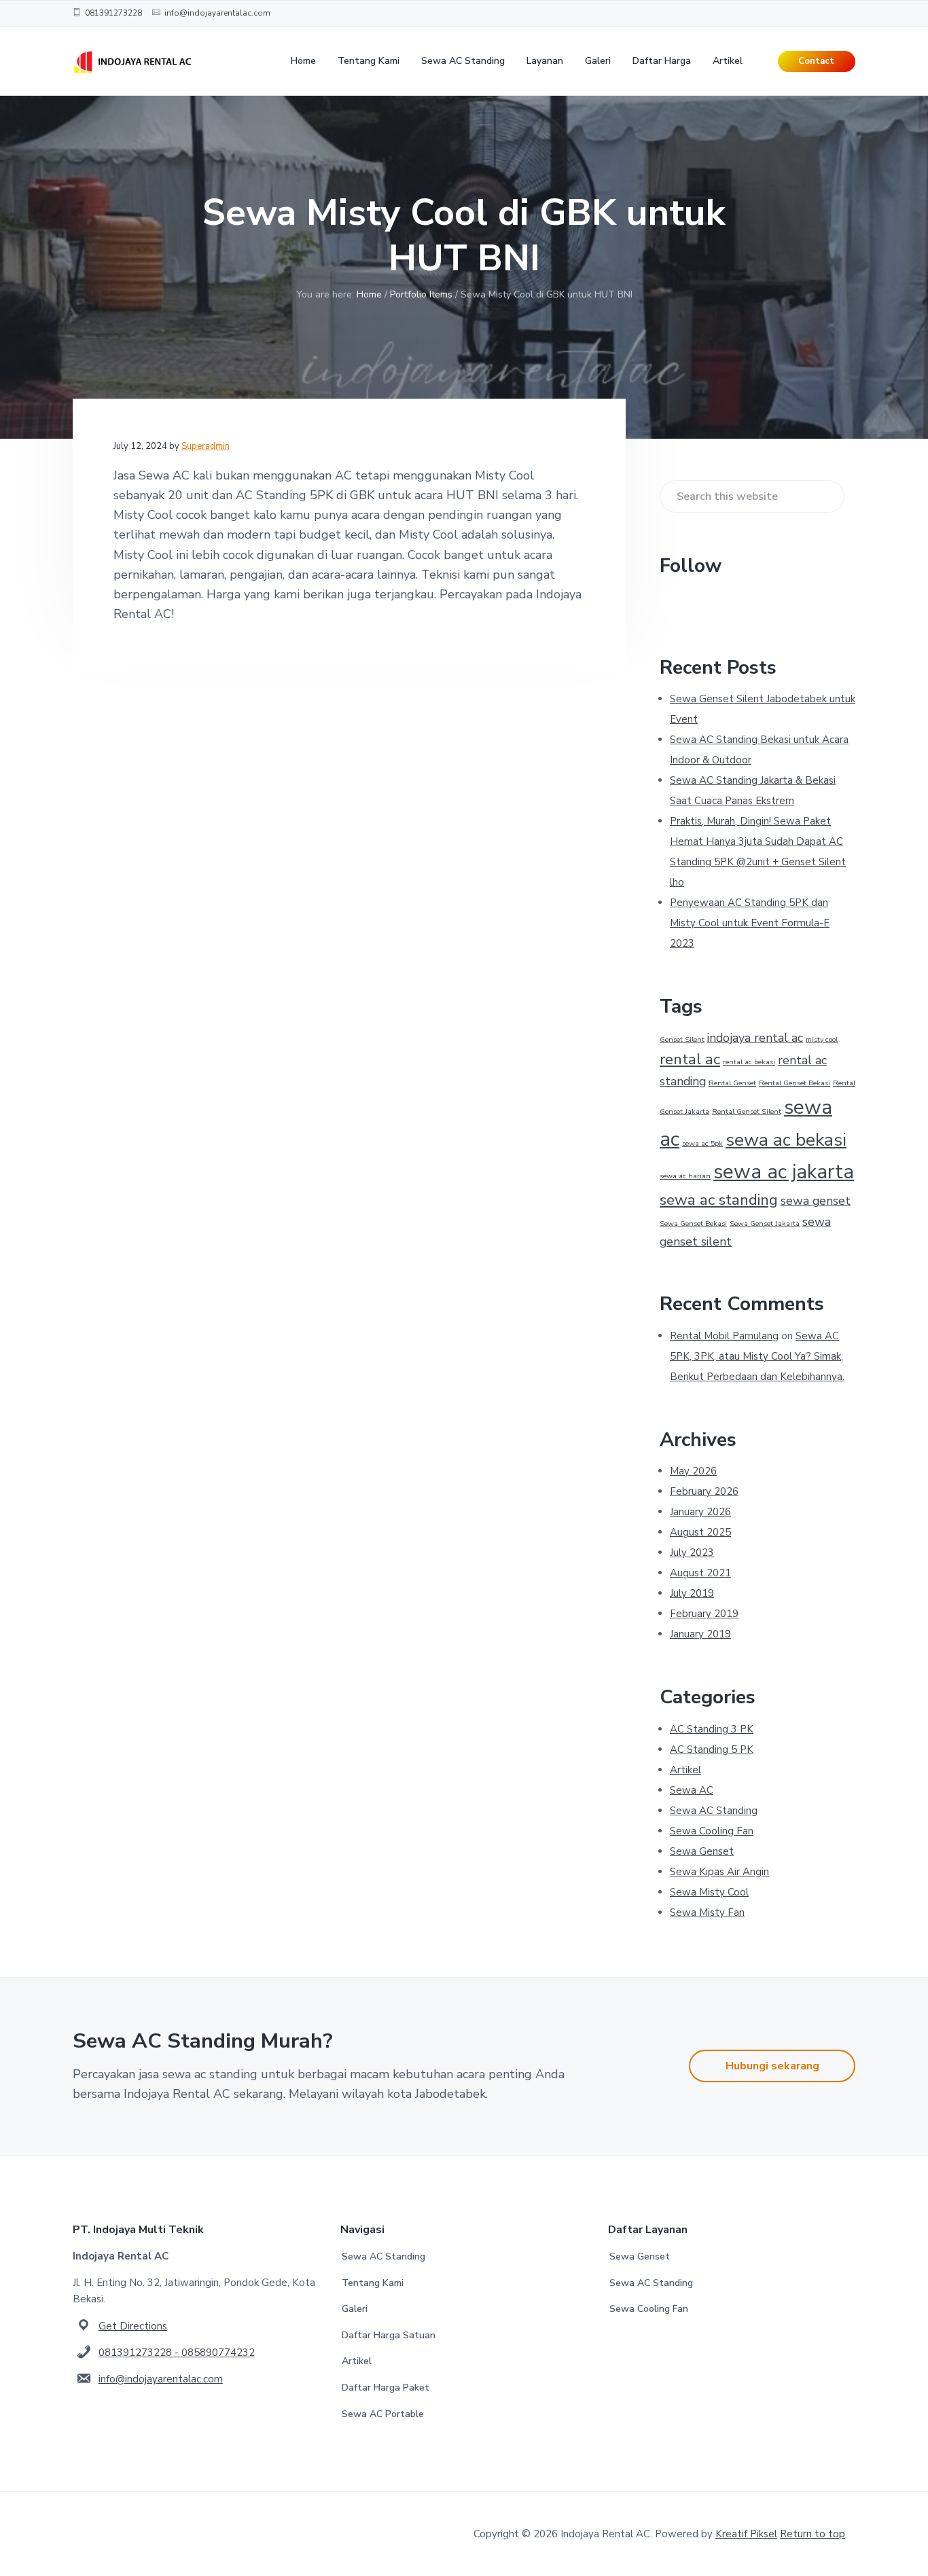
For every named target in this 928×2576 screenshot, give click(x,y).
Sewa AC (692, 1790)
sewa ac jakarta (784, 1172)
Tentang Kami (373, 2283)
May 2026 (693, 1471)
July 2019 (692, 1593)
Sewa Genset (702, 1851)
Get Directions (133, 2326)
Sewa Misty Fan (707, 1912)
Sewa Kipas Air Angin (719, 1872)
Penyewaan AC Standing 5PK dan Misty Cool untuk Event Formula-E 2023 (750, 923)
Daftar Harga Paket (386, 2388)
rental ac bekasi (749, 1062)
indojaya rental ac (755, 1038)
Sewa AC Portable (383, 2414)
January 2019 (700, 1634)
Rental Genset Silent (747, 1111)
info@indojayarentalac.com (161, 2379)
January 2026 (700, 1512)
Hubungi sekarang (772, 2066)
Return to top (813, 2534)
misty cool (822, 1039)
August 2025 (700, 1532)
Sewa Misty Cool (709, 1892)
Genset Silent (682, 1039)
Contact (816, 61)
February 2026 (704, 1491)
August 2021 (700, 1573)
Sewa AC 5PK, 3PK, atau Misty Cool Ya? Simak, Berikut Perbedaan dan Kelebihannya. (757, 1356)
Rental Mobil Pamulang (724, 1336)
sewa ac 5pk (702, 1143)
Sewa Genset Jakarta (765, 1223)
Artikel (685, 1770)
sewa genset (816, 1201)
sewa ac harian (685, 1176)
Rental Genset (732, 1083)
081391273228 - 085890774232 (177, 2353)
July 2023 (692, 1553)
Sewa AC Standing (714, 1811)
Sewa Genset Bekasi (693, 1223)
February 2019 (704, 1614)
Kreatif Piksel (746, 2534)
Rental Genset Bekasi (795, 1083)
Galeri (355, 2309)
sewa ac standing (719, 1200)
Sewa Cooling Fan (712, 1831)
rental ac (690, 1059)
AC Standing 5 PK (712, 1749)
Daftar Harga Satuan (389, 2335)
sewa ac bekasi (786, 1140)
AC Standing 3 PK (712, 1729)
